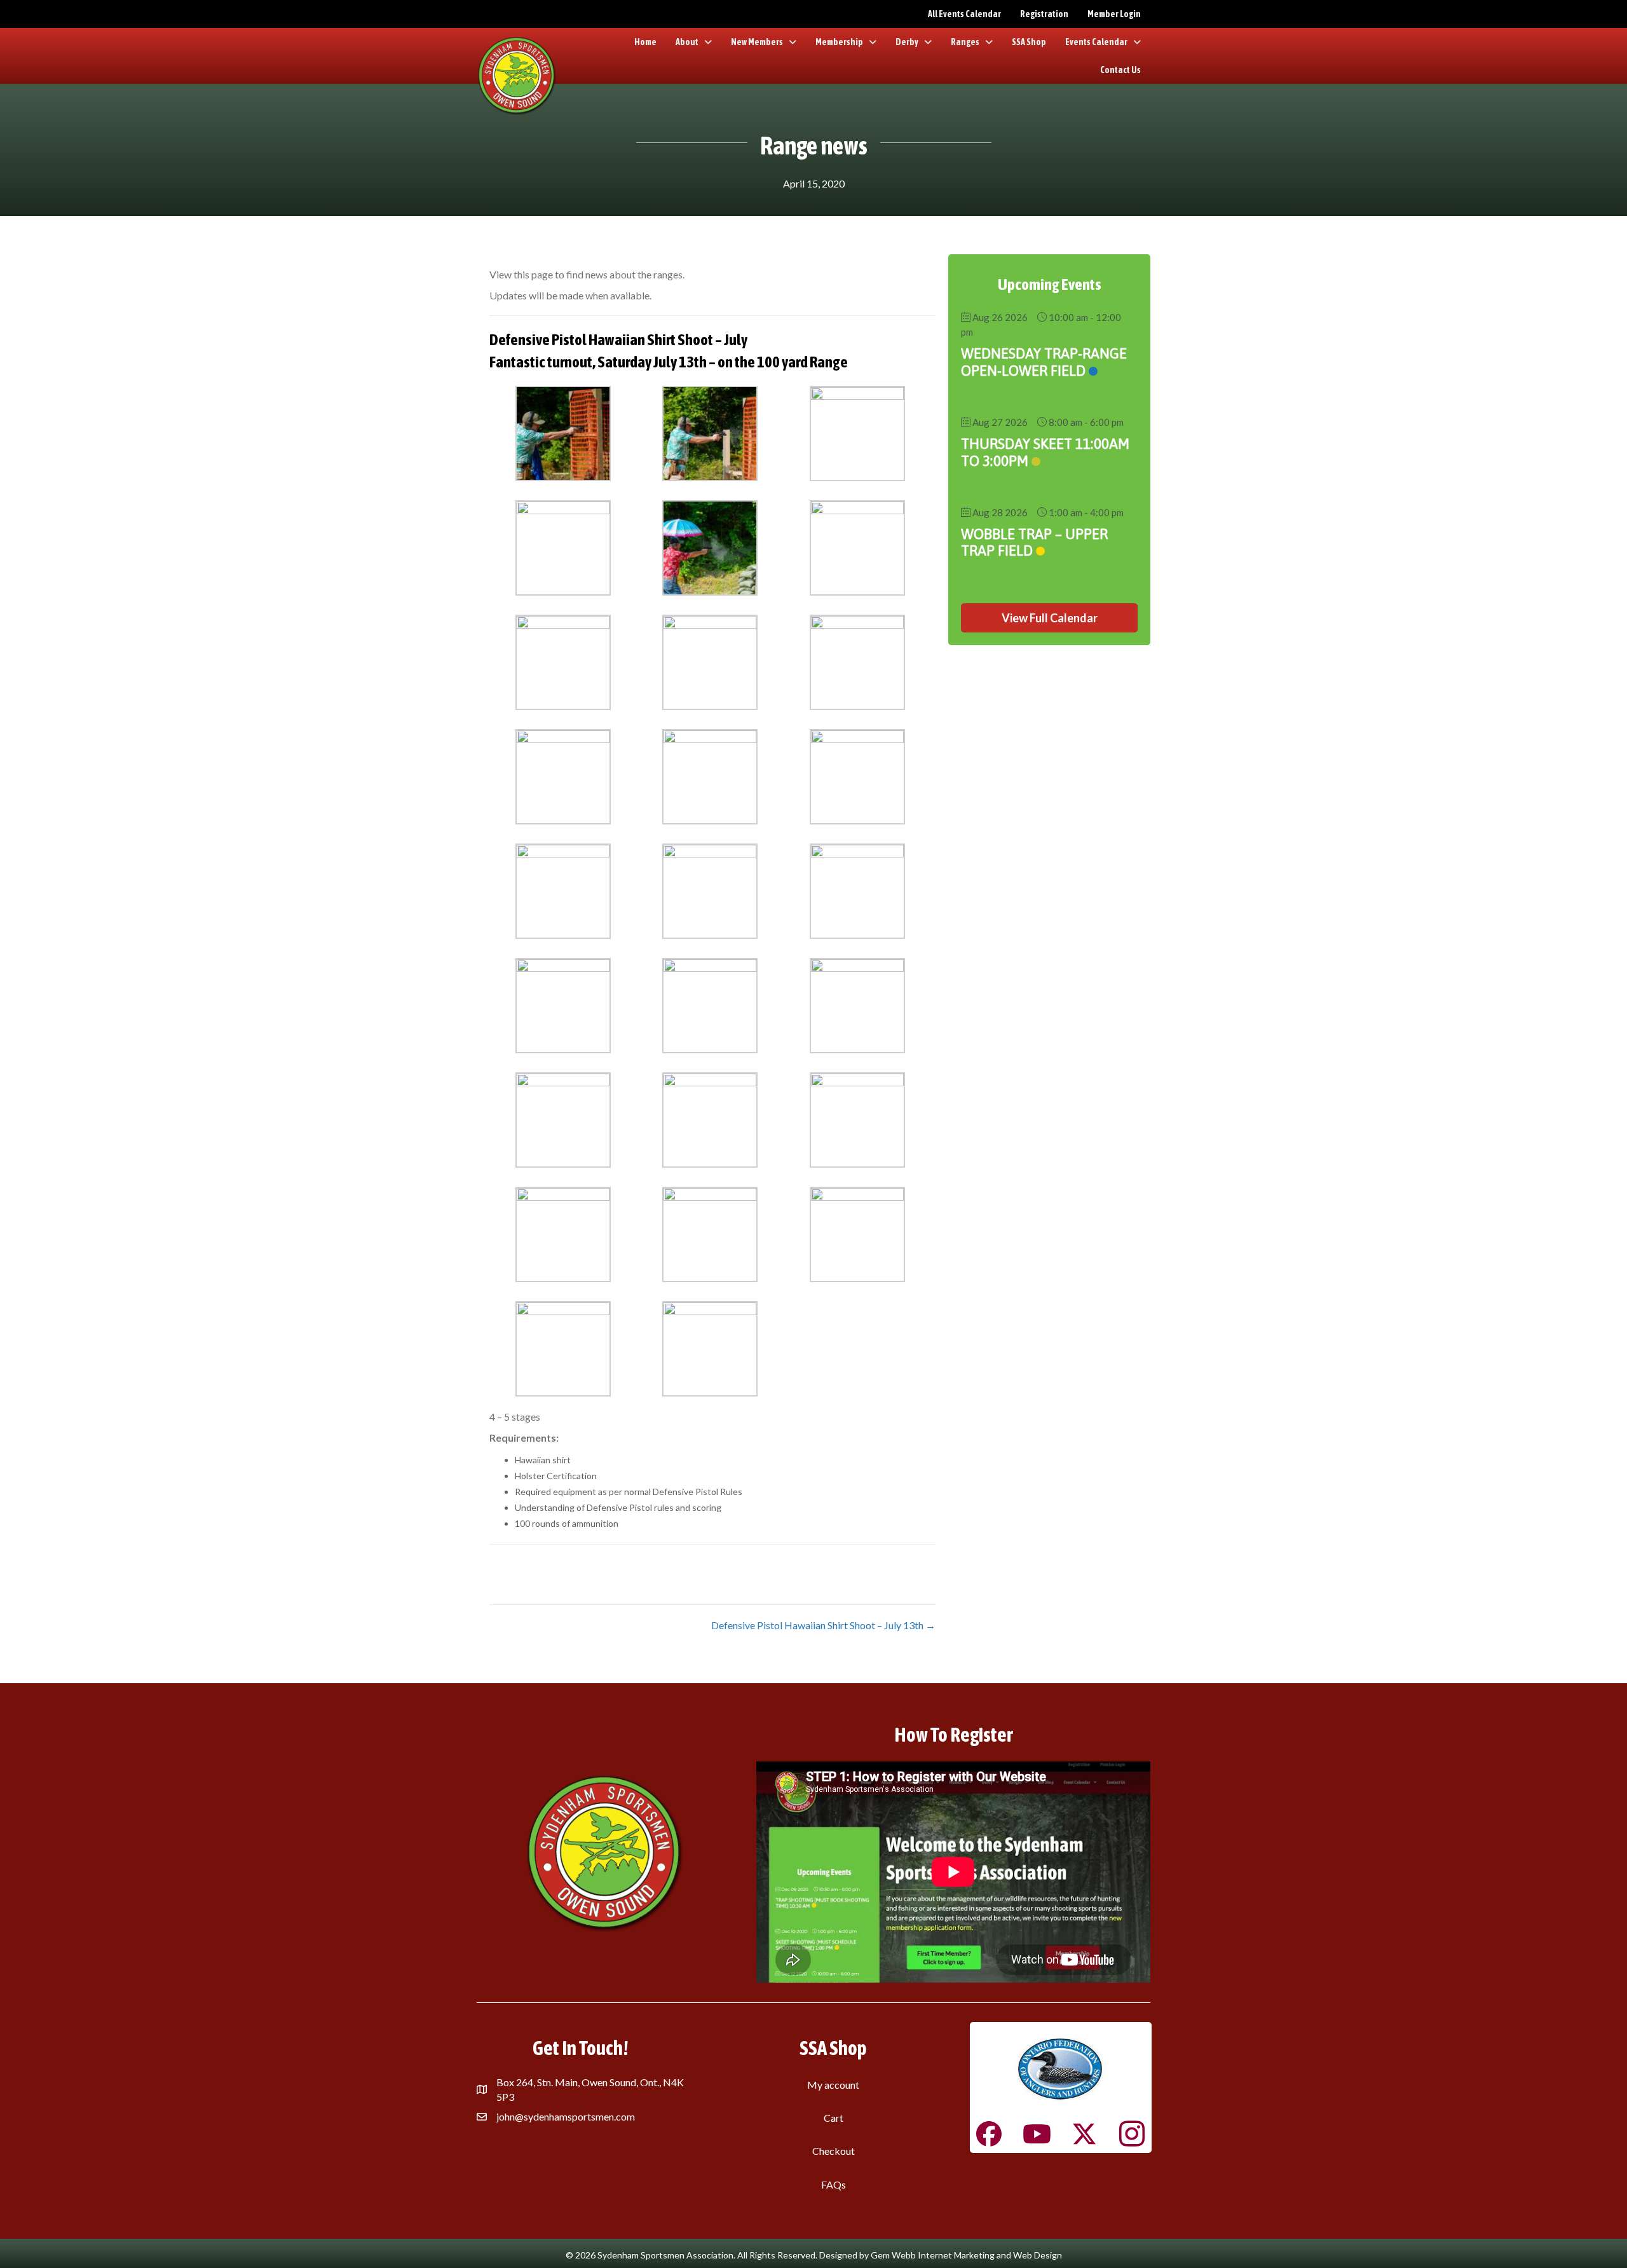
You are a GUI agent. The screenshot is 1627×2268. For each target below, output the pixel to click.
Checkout (834, 2151)
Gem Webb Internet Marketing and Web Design (966, 2255)
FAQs (834, 2184)
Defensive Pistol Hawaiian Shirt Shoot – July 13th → (823, 1625)
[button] (1049, 618)
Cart (834, 2118)
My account (833, 2085)
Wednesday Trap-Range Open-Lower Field (1044, 362)
